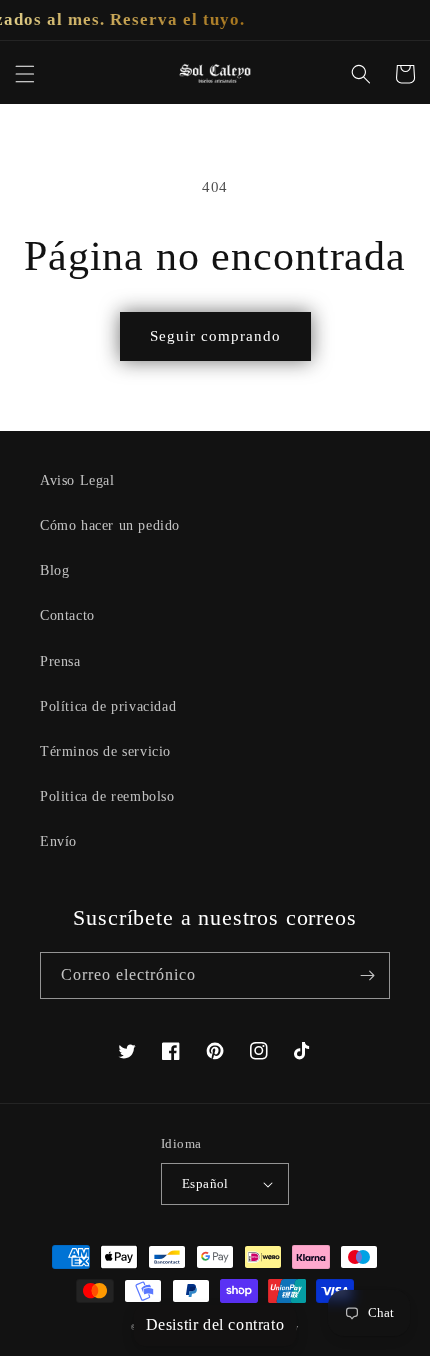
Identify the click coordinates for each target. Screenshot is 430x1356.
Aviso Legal (77, 480)
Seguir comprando (215, 336)
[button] (25, 74)
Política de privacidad (108, 706)
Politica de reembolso (107, 796)
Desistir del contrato (215, 1324)
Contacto (67, 615)
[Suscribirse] (367, 975)
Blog (54, 570)
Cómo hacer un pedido (110, 525)
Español (205, 1183)
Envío (58, 841)
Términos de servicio (105, 751)
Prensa (60, 661)
